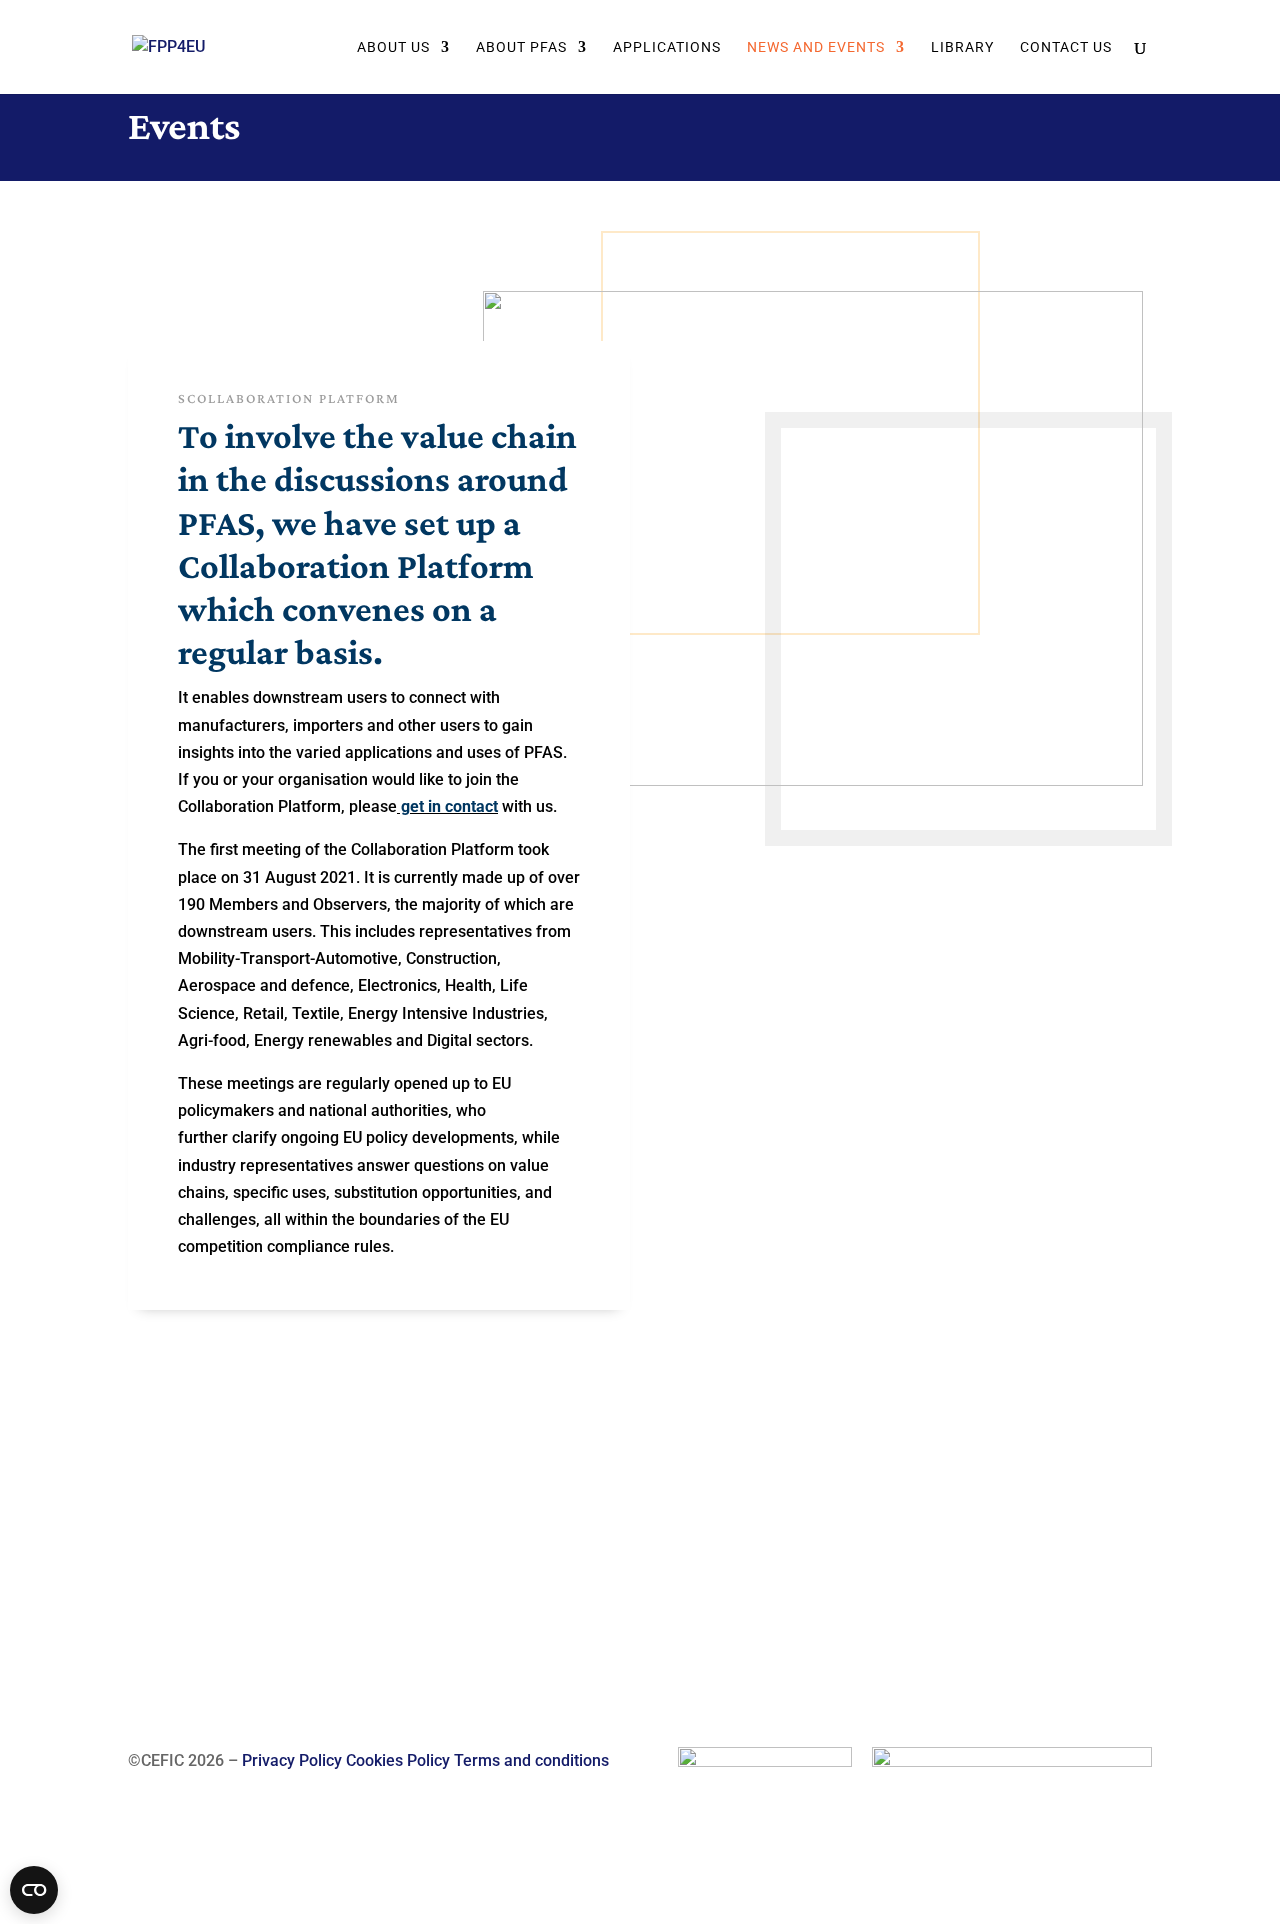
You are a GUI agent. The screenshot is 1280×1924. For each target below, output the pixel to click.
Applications (667, 47)
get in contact (447, 806)
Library (962, 47)
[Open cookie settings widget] (34, 1890)
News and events (816, 47)
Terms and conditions (531, 1760)
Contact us (1066, 47)
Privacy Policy (292, 1760)
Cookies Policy (398, 1760)
